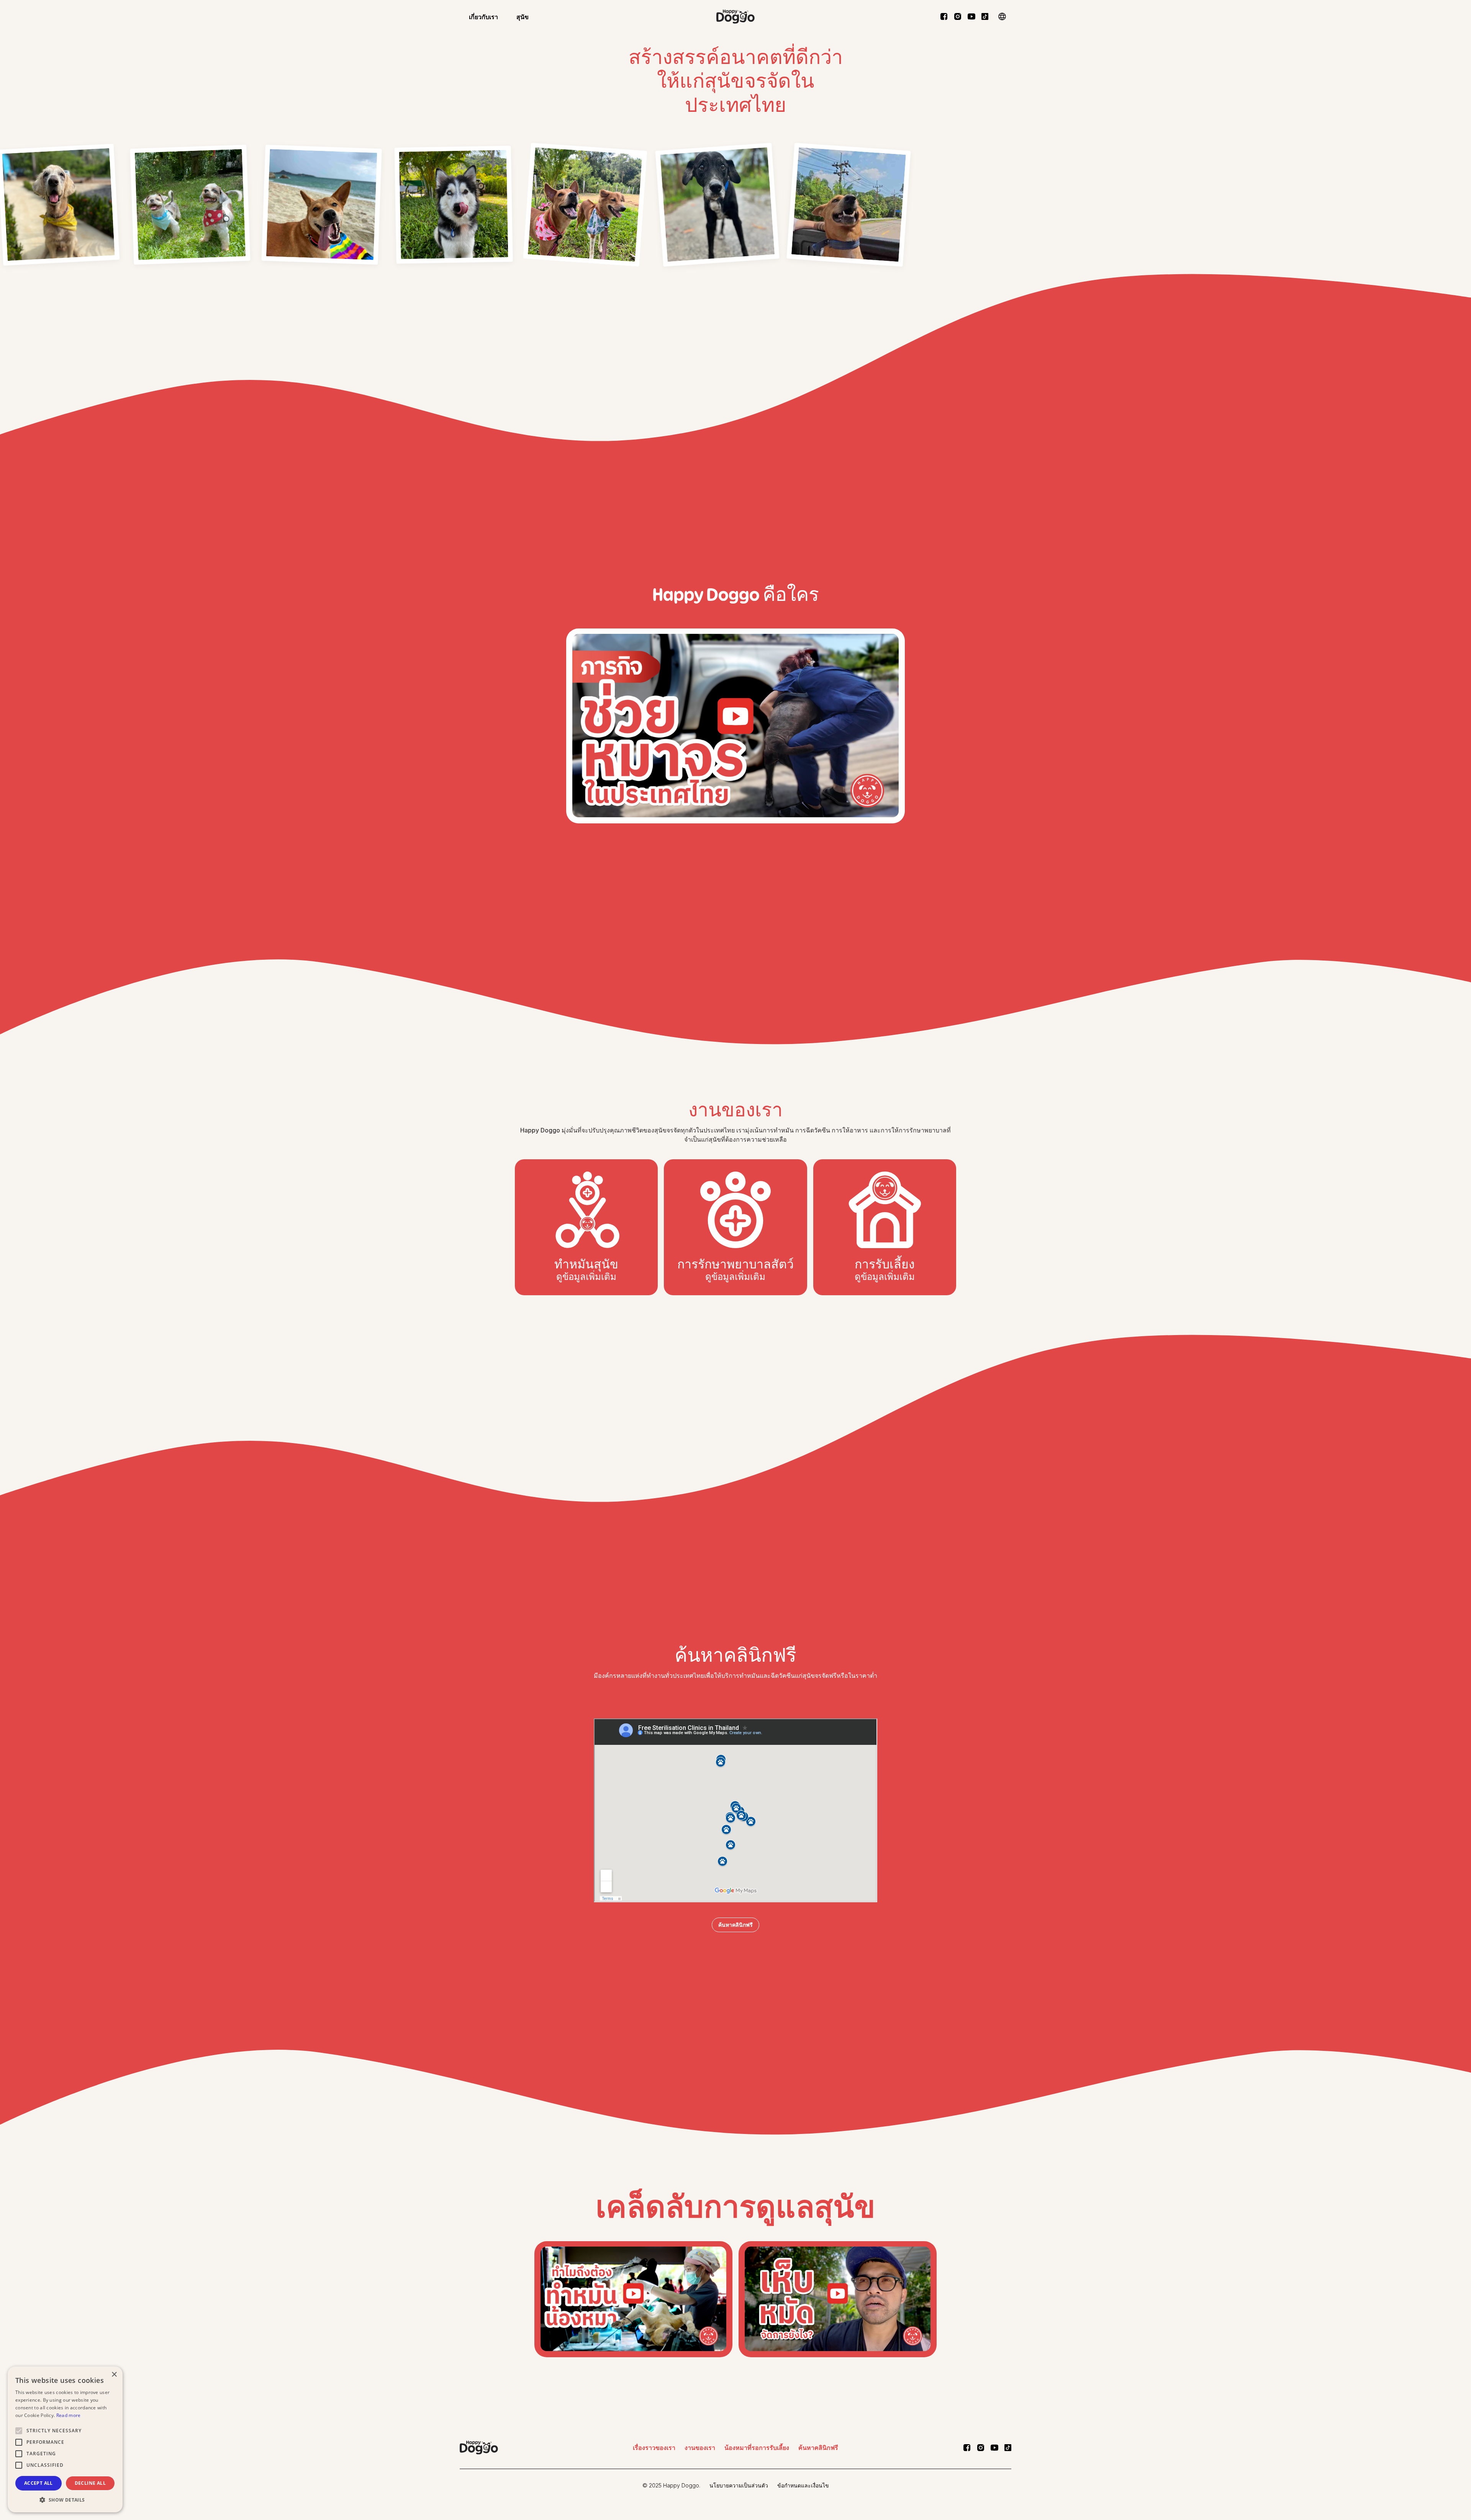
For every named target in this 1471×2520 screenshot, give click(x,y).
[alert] (65, 2439)
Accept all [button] (38, 2483)
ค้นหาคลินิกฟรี (735, 1925)
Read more (69, 2415)
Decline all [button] (90, 2483)
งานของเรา (700, 2448)
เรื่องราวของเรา (654, 2448)
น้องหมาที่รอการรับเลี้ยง (757, 2448)
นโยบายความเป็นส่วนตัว (739, 2485)
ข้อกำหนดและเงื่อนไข (803, 2485)
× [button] (114, 2375)
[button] (483, 16)
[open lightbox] (190, 201)
